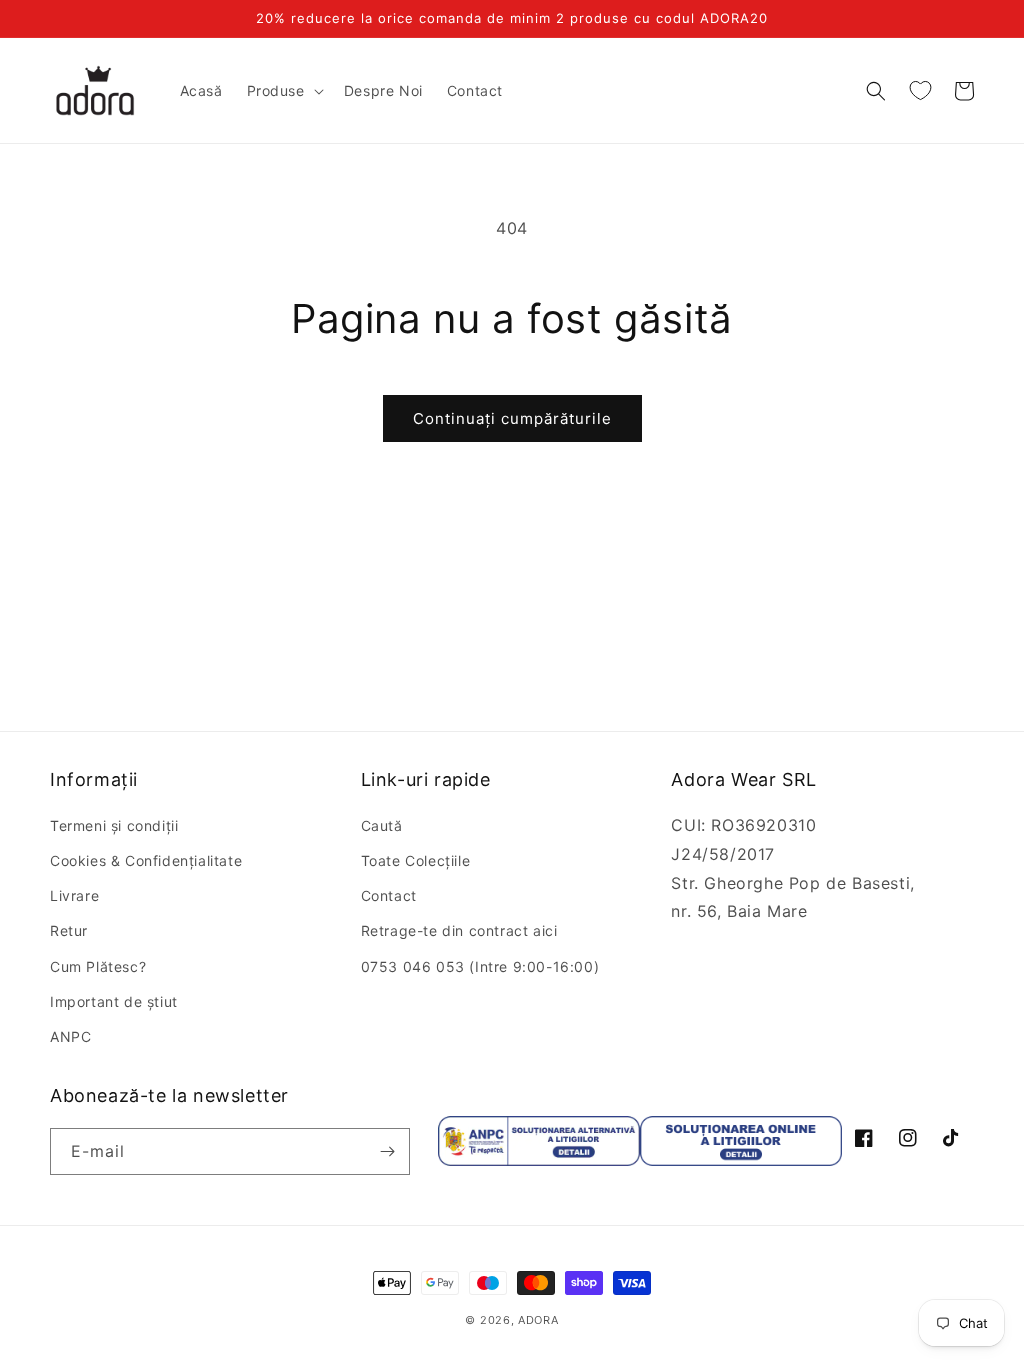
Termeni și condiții (114, 825)
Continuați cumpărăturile (512, 418)
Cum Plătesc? (98, 966)
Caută (382, 825)
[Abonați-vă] (387, 1151)
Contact (389, 895)
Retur (69, 930)
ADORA (538, 1320)
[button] (283, 91)
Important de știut (114, 1001)
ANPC (70, 1036)
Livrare (74, 895)
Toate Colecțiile (416, 860)
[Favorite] (920, 91)
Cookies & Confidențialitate (146, 860)
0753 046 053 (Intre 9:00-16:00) (480, 966)
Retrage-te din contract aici (459, 930)
